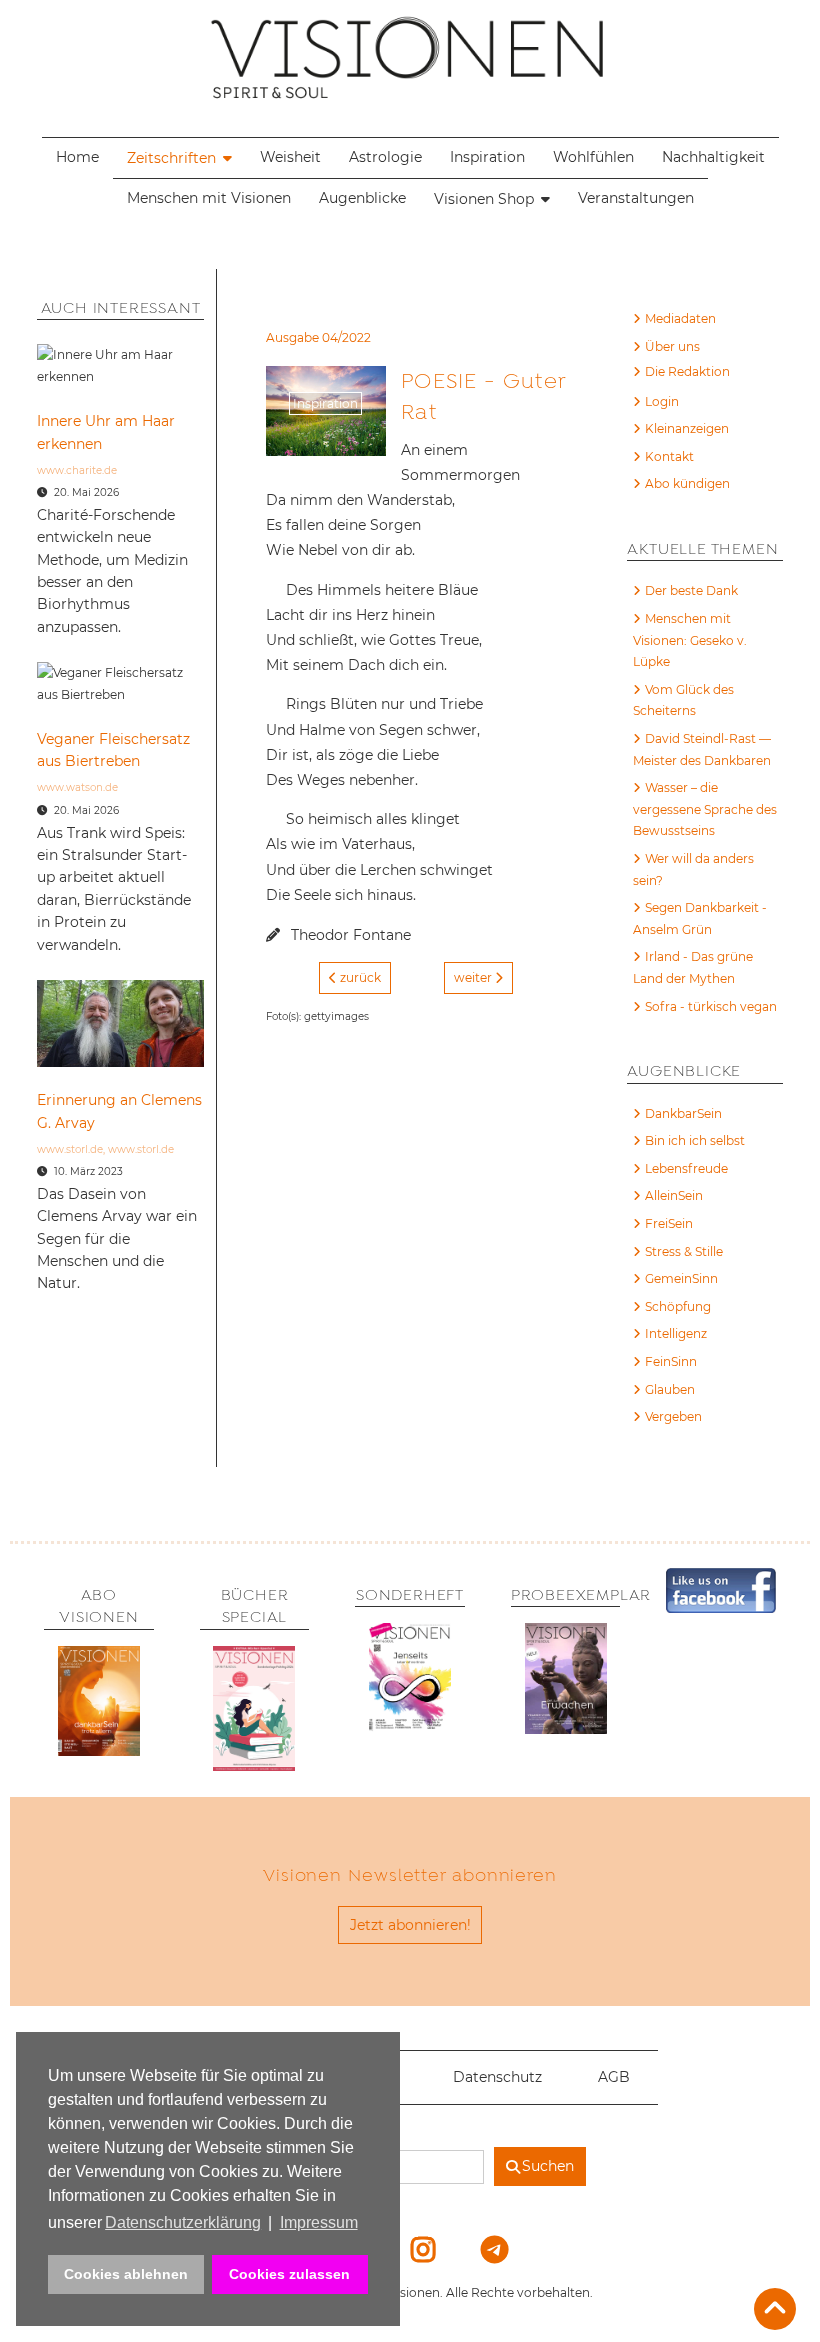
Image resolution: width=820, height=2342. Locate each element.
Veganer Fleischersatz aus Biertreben (113, 750)
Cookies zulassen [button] (289, 2274)
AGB (614, 2077)
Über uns (672, 346)
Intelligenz (676, 1333)
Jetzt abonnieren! (410, 1925)
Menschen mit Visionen (209, 198)
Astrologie (385, 157)
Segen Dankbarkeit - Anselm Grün (700, 918)
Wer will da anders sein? (693, 869)
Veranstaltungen (636, 198)
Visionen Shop (484, 199)
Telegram (481, 2249)
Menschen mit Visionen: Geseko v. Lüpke (690, 640)
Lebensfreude (686, 1168)
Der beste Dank (691, 590)
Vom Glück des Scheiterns (683, 700)
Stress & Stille (684, 1251)
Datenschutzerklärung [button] (183, 2222)
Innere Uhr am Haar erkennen (106, 432)
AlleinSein (674, 1195)
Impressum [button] (319, 2222)
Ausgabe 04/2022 (318, 337)
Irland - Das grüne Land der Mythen (693, 967)
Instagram (411, 2249)
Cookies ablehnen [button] (126, 2274)
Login (662, 401)
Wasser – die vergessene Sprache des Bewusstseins (705, 809)
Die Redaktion (687, 371)
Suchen (548, 2166)
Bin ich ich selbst (695, 1140)
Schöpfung (678, 1306)
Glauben (670, 1389)
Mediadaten (680, 318)
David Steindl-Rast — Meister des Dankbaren (702, 749)
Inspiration (487, 157)
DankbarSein (683, 1113)
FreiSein (669, 1223)
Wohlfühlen (593, 157)
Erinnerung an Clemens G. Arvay (119, 1111)
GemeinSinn (681, 1278)
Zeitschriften (171, 158)
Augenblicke (362, 198)
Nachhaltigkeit (713, 157)
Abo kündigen (687, 483)
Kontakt (669, 456)
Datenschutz (497, 2077)
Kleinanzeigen (687, 428)
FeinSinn (671, 1361)
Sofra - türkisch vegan (711, 1006)
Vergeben (673, 1416)
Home (77, 157)
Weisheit (290, 157)
